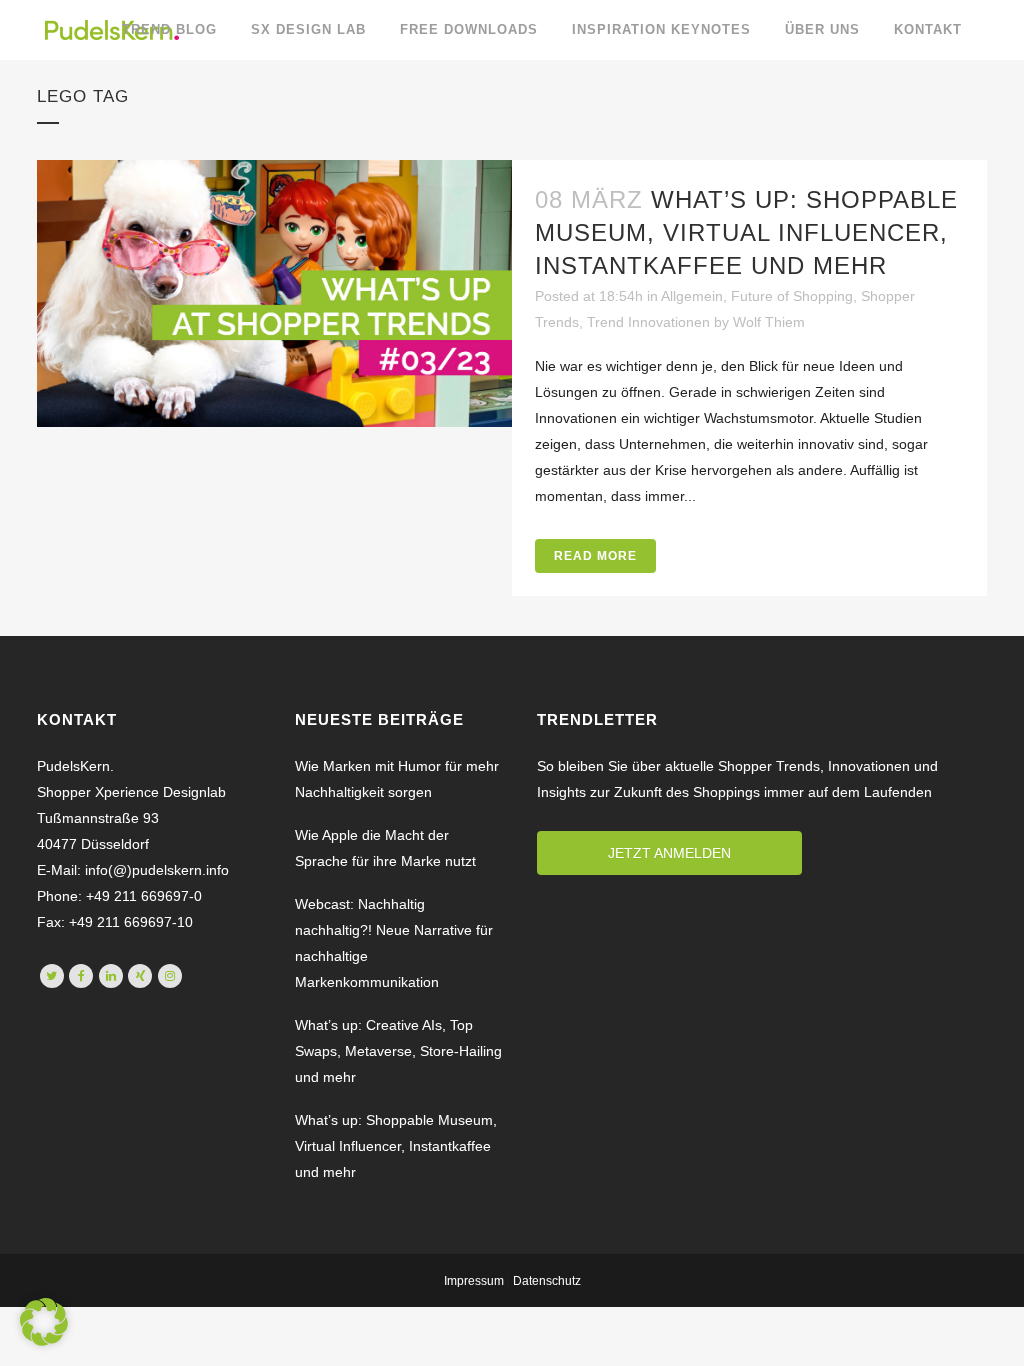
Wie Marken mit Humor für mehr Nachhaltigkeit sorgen (397, 779)
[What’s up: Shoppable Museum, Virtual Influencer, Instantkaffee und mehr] (274, 293)
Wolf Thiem (769, 322)
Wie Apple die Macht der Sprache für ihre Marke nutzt (385, 848)
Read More (595, 556)
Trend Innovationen (648, 322)
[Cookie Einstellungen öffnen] (44, 1341)
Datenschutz (547, 1281)
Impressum (474, 1281)
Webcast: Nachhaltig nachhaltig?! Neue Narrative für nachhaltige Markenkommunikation (394, 943)
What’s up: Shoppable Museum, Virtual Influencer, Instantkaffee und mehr (746, 232)
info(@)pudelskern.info (155, 870)
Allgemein (692, 296)
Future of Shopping (792, 296)
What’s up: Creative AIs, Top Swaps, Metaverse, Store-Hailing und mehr (398, 1051)
